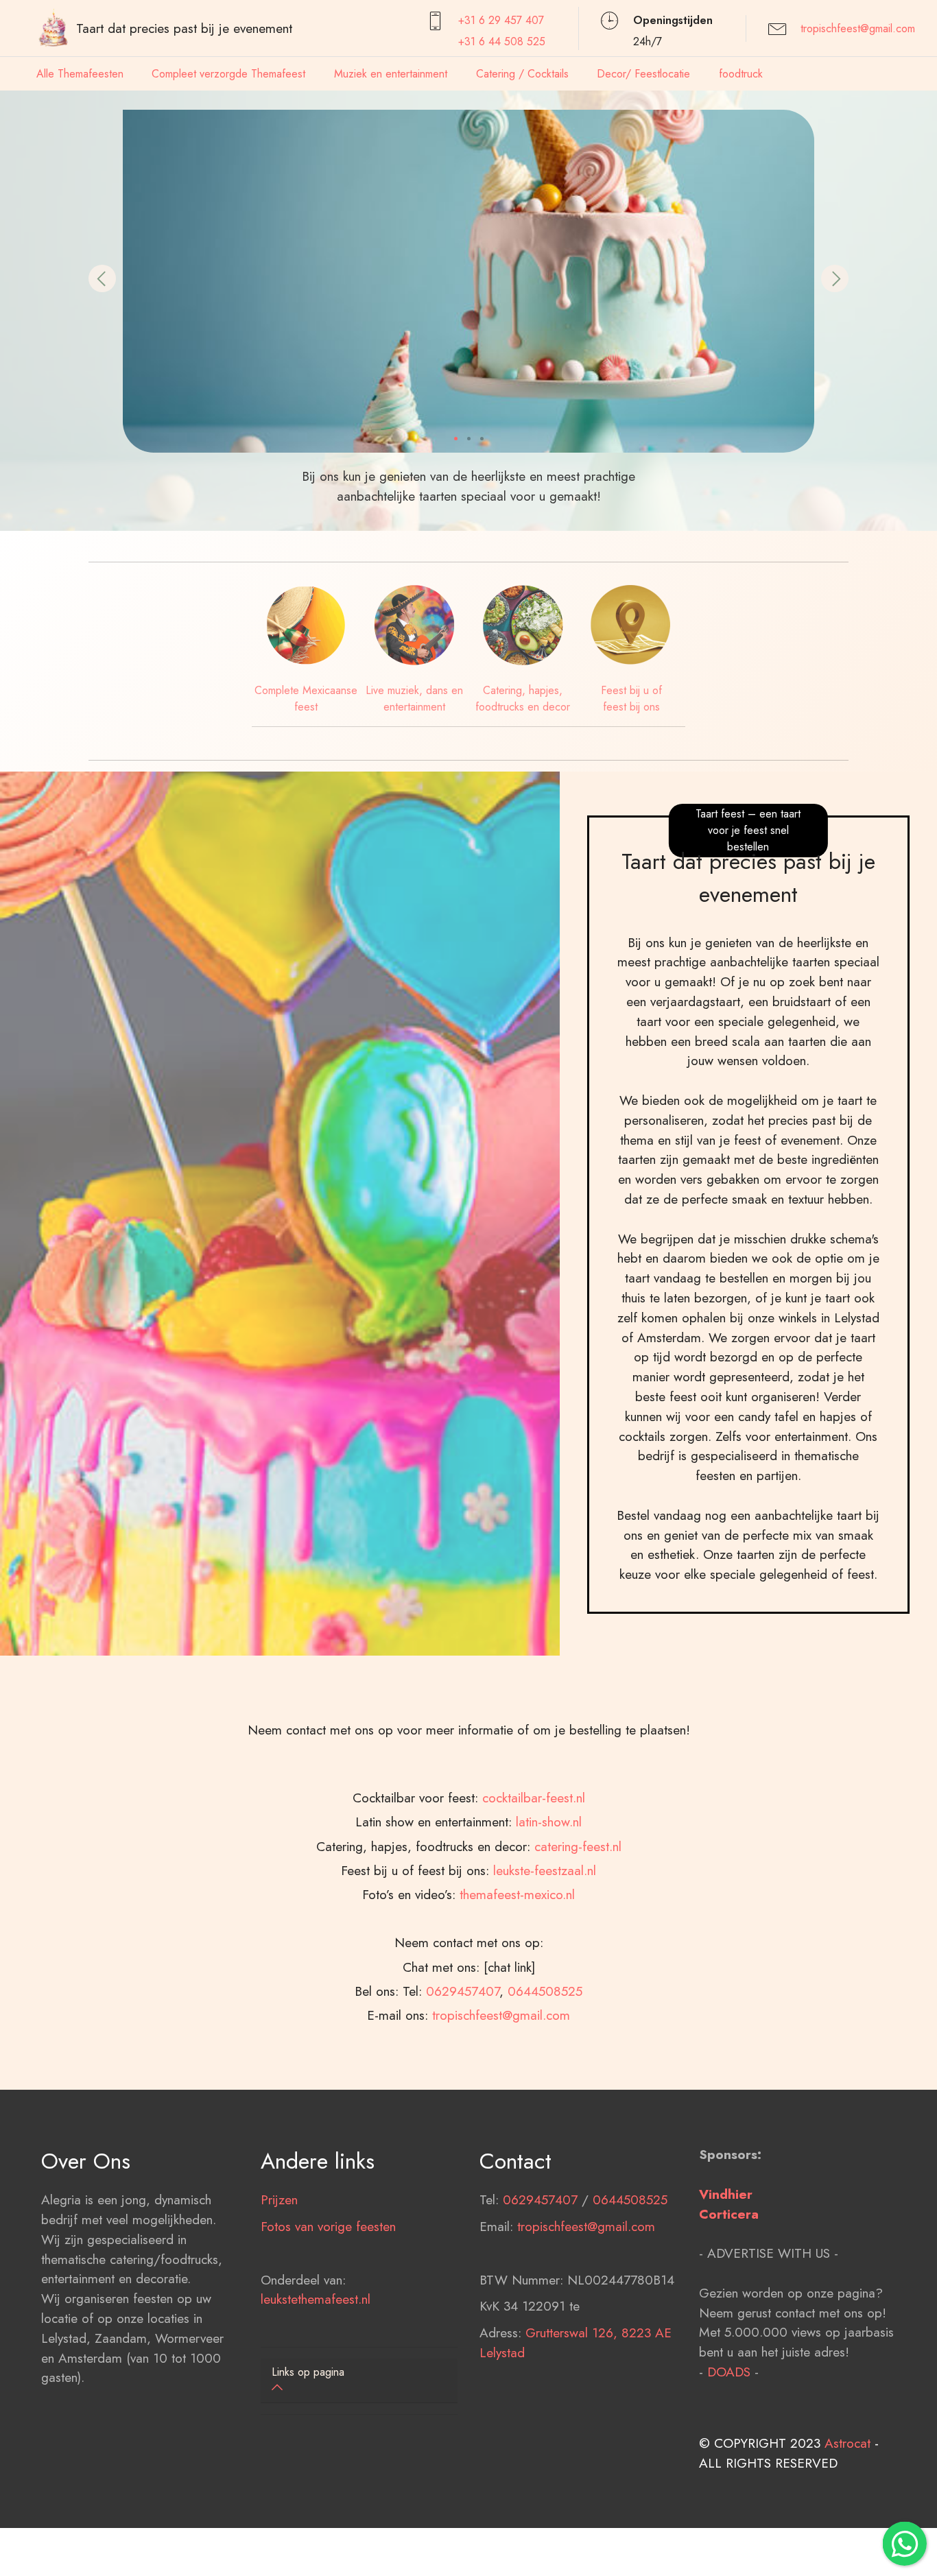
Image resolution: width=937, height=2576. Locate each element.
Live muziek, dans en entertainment (414, 699)
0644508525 (545, 1991)
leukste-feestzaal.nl (545, 1870)
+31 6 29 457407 (501, 20)
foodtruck (741, 74)
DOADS (729, 2372)
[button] (102, 278)
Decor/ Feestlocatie (643, 74)
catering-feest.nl (578, 1846)
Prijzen (279, 2199)
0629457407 (463, 1991)
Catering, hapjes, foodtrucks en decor (523, 699)
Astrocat (847, 2443)
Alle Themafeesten (80, 74)
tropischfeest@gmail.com (858, 28)
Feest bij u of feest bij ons (631, 699)
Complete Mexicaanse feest (306, 699)
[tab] (359, 2381)
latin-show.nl (549, 1822)
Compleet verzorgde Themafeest (228, 74)
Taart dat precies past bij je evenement (184, 28)
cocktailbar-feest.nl (534, 1798)
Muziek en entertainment (391, 74)
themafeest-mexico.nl (517, 1894)
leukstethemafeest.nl (316, 2299)
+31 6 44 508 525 (502, 41)
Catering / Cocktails (522, 74)
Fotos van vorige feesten (328, 2226)
